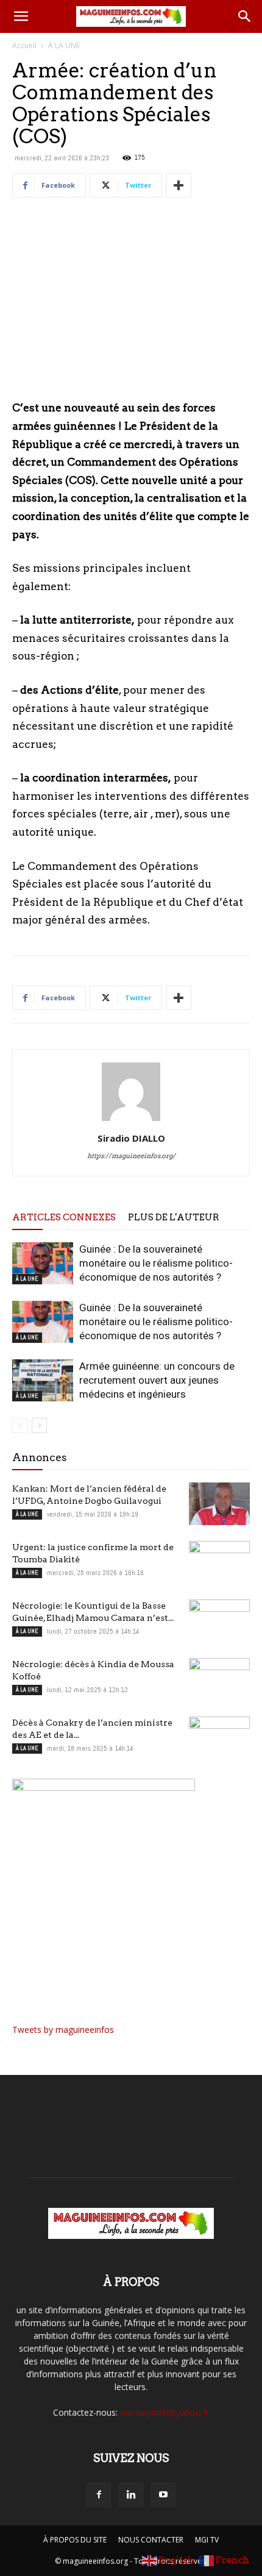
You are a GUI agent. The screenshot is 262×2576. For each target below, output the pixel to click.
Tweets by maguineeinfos (63, 2030)
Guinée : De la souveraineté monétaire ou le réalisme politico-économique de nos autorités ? (156, 1263)
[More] (179, 185)
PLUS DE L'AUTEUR (174, 1217)
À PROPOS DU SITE (75, 2540)
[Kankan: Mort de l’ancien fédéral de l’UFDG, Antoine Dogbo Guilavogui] (219, 1504)
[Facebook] (99, 2495)
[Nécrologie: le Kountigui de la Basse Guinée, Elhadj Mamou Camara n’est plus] (219, 1621)
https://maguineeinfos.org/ (131, 1156)
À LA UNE (64, 45)
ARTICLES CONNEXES (64, 1217)
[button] (21, 16)
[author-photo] (131, 1121)
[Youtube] (163, 2495)
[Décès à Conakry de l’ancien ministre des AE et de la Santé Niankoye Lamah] (219, 1738)
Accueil (24, 45)
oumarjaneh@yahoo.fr (165, 2412)
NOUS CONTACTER (151, 2540)
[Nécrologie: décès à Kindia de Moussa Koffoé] (219, 1679)
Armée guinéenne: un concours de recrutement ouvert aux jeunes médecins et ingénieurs (157, 1380)
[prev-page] (20, 1425)
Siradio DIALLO (131, 1138)
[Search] (245, 16)
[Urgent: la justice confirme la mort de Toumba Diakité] (219, 1562)
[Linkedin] (131, 2495)
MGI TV (207, 2540)
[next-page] (39, 1425)
